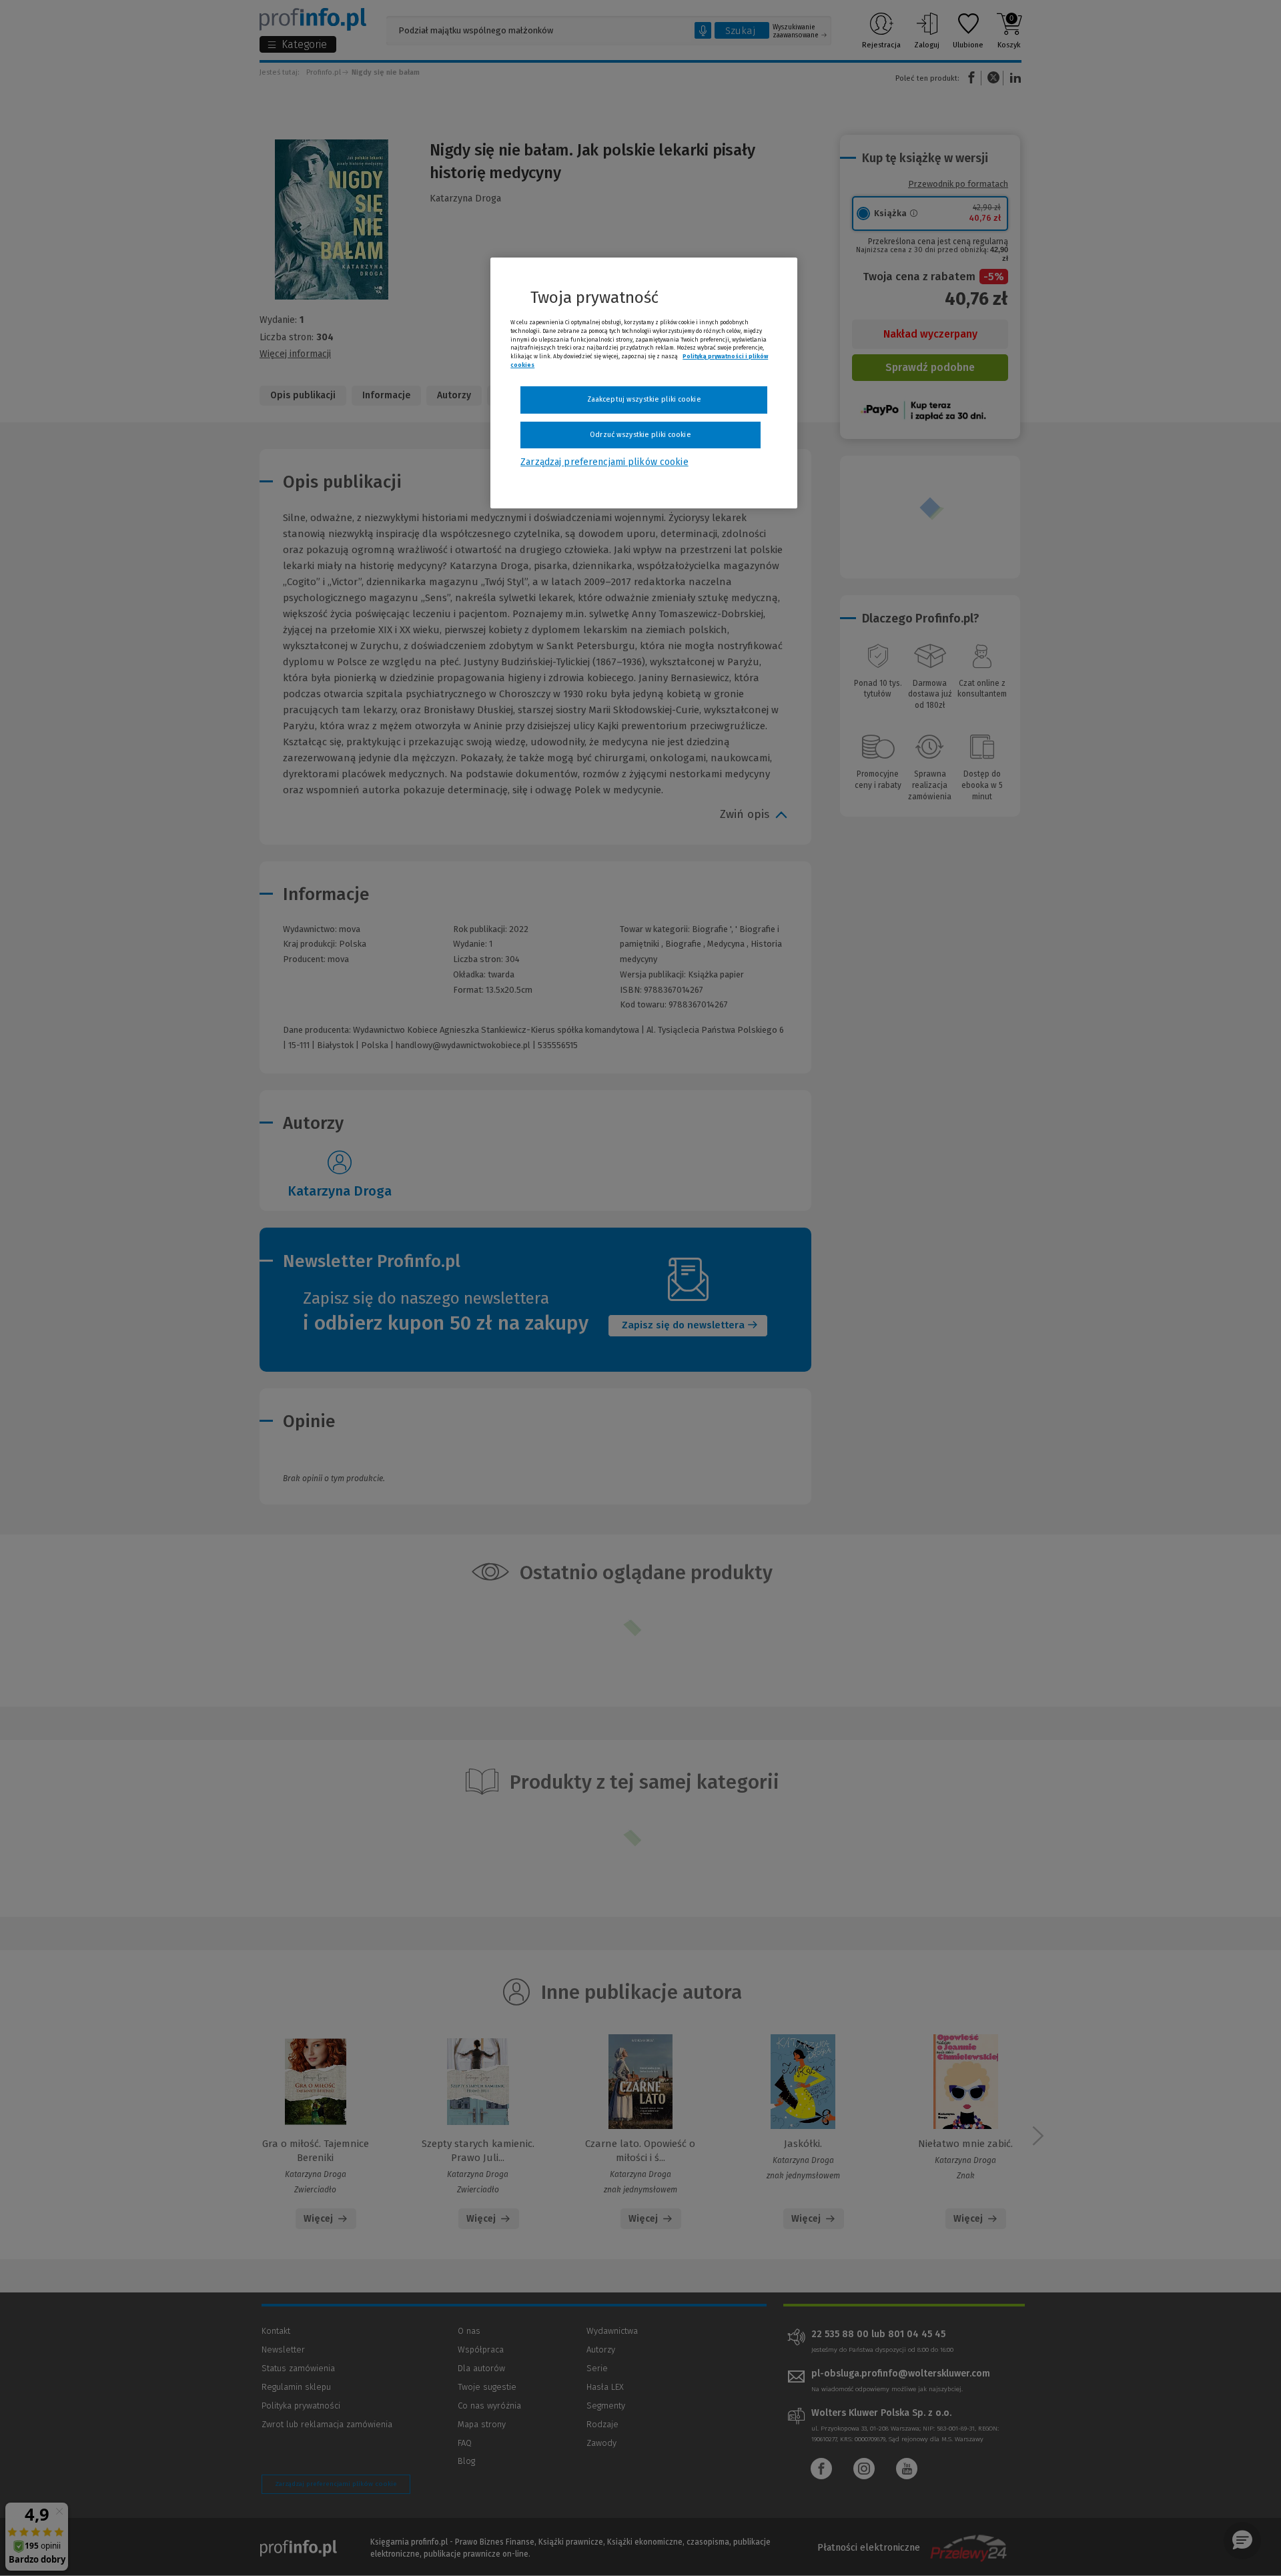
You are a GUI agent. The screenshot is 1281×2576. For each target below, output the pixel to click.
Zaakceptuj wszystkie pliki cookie (644, 399)
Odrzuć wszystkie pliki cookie (640, 435)
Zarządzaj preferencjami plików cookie (604, 462)
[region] (644, 383)
